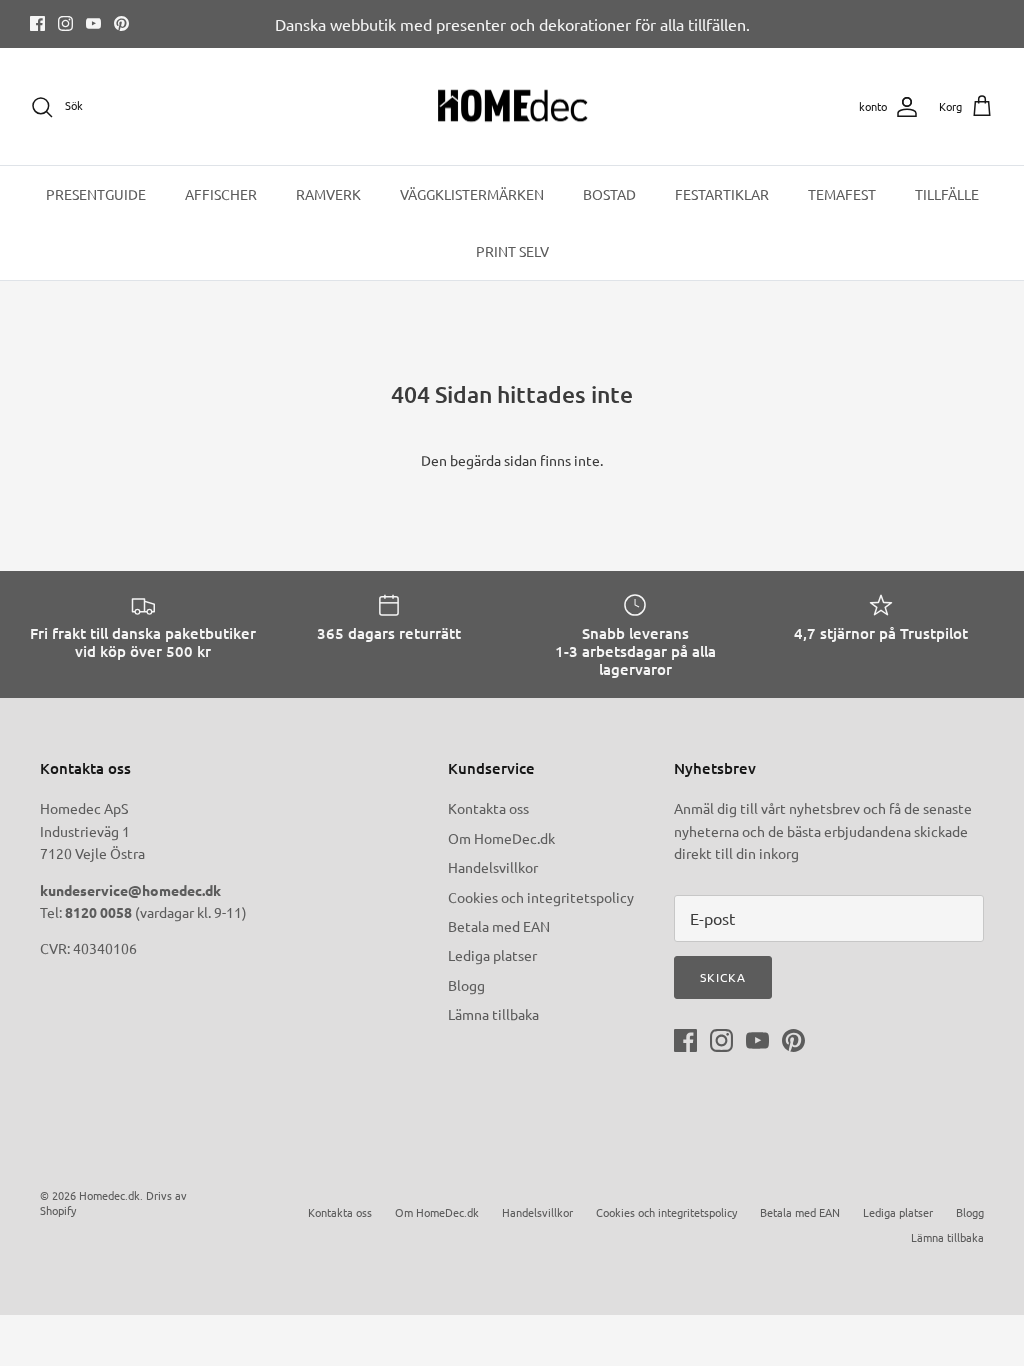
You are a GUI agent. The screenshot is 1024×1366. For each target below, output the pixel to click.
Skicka (723, 977)
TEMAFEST (842, 194)
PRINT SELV (512, 251)
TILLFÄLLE (947, 194)
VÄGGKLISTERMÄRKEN (472, 194)
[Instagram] (65, 23)
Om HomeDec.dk (501, 838)
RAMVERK (328, 194)
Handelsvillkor (493, 867)
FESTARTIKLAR (722, 194)
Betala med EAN (499, 926)
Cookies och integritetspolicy (541, 897)
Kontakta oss (488, 808)
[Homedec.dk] (512, 107)
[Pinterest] (121, 23)
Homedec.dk (109, 1195)
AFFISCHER (221, 194)
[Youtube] (93, 23)
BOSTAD (609, 194)
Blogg (466, 985)
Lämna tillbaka (493, 1014)
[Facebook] (37, 23)
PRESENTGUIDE (96, 194)
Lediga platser (492, 955)
